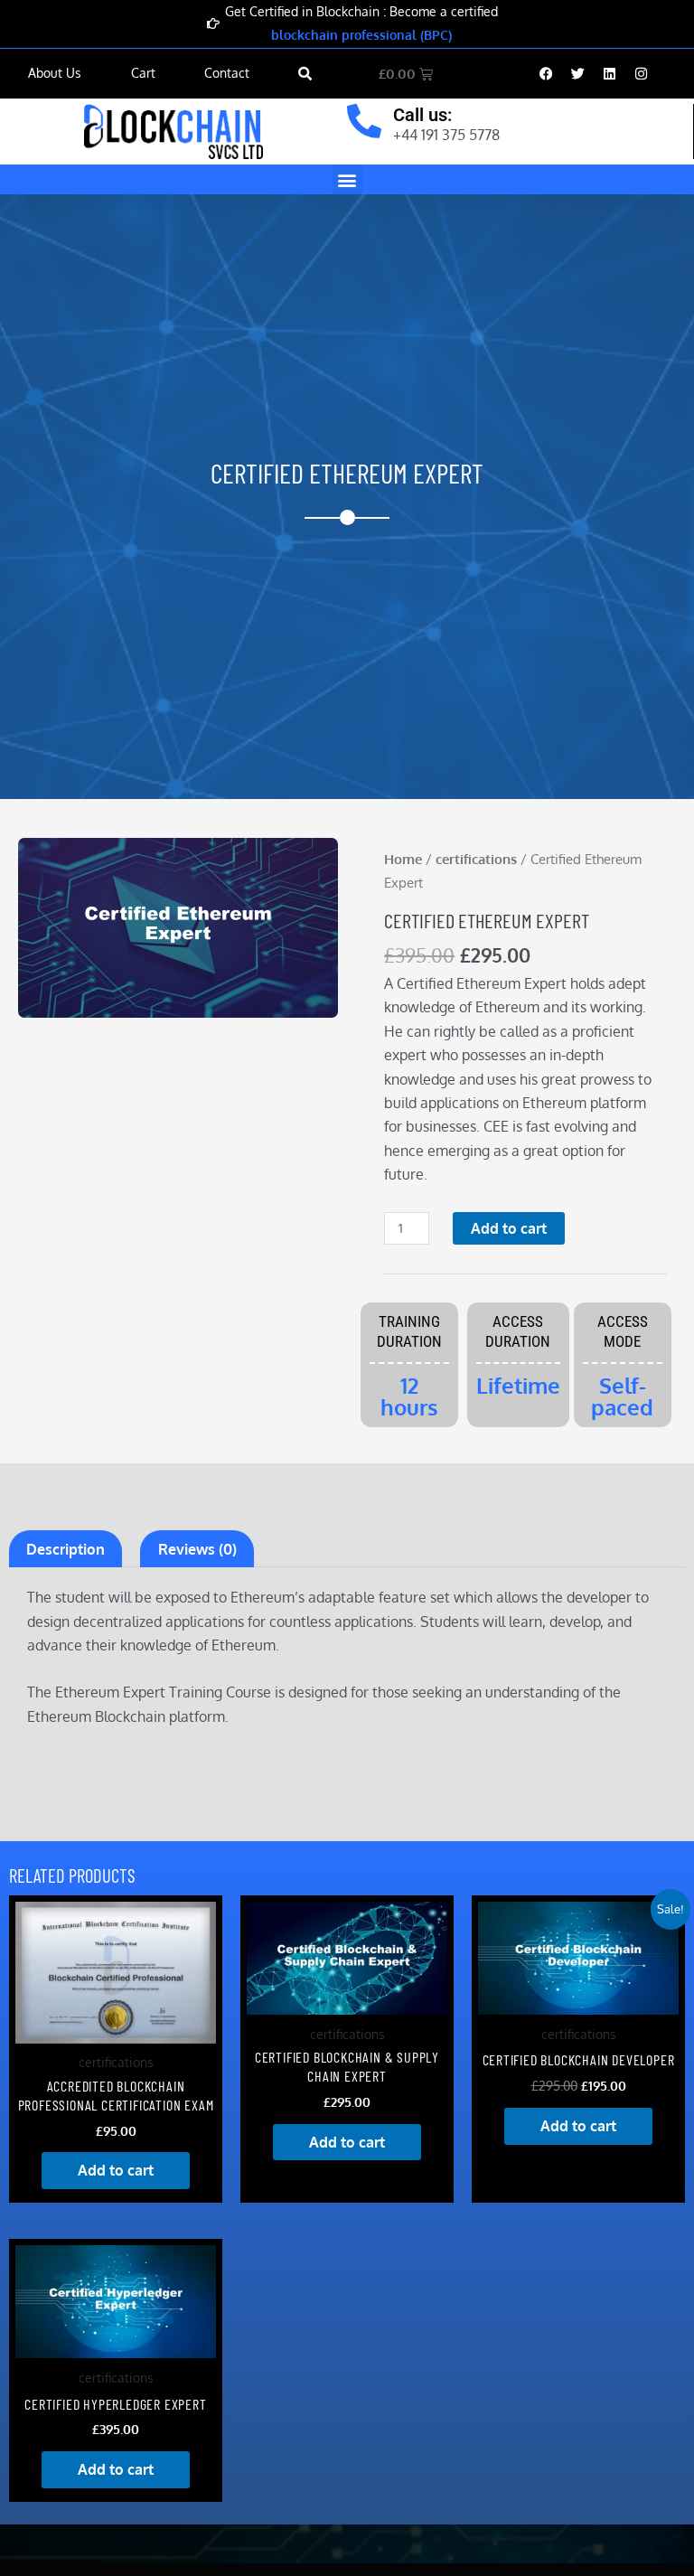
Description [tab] (66, 1549)
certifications (476, 859)
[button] (305, 74)
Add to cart (509, 1228)
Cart (143, 73)
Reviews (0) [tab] (197, 1549)
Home (403, 859)
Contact (227, 73)
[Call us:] (364, 121)
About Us (55, 73)
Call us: (422, 115)
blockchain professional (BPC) (361, 35)
